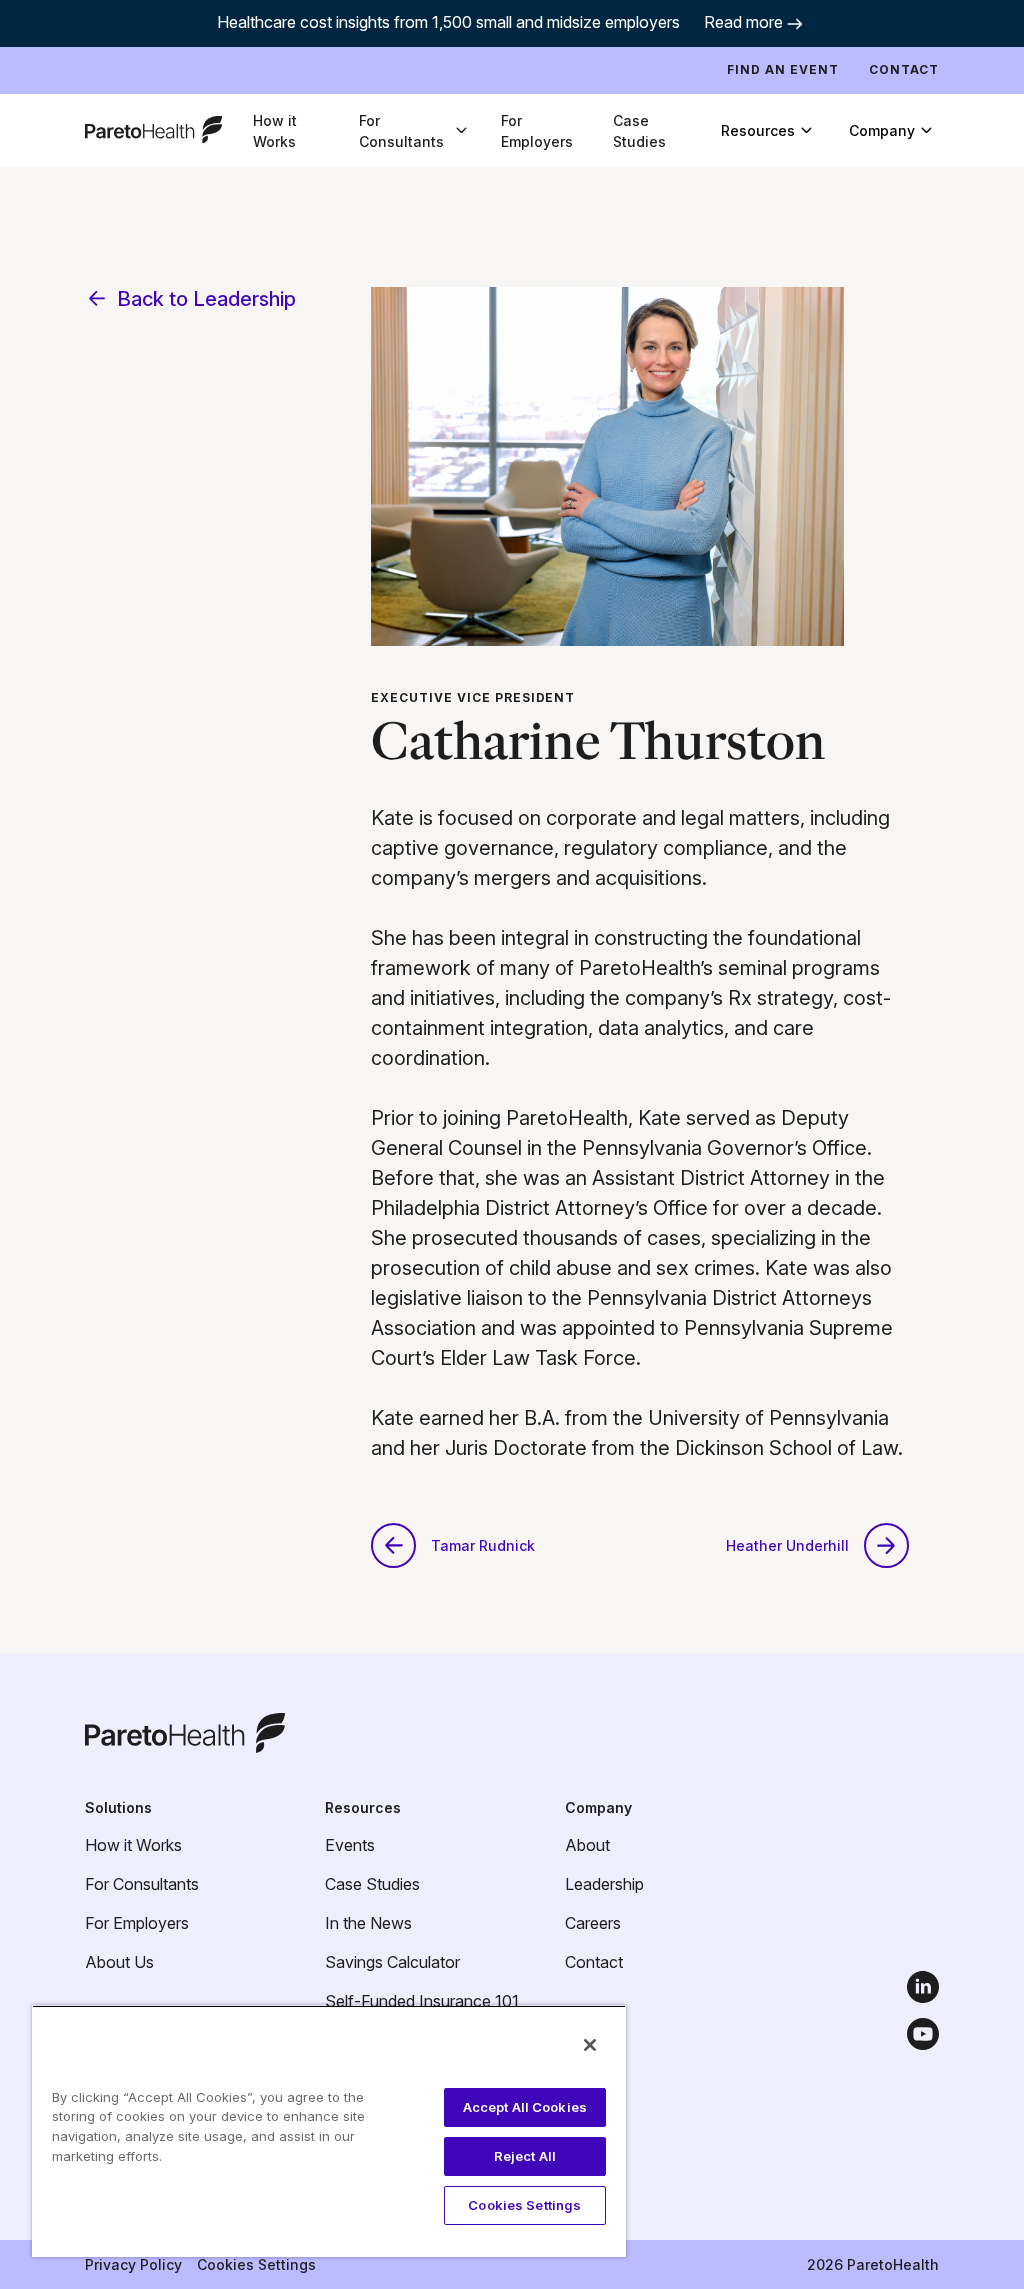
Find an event (782, 70)
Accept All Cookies (525, 2107)
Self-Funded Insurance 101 (422, 2001)
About (587, 1845)
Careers (593, 1923)
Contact (904, 70)
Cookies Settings (256, 2264)
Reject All (525, 2156)
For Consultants (142, 1884)
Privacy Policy (133, 2264)
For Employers (537, 131)
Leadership (604, 1884)
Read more (743, 22)
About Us (119, 1962)
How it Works (275, 131)
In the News (368, 1923)
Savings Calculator (392, 1962)
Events (350, 1845)
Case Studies (639, 131)
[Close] (590, 2045)
